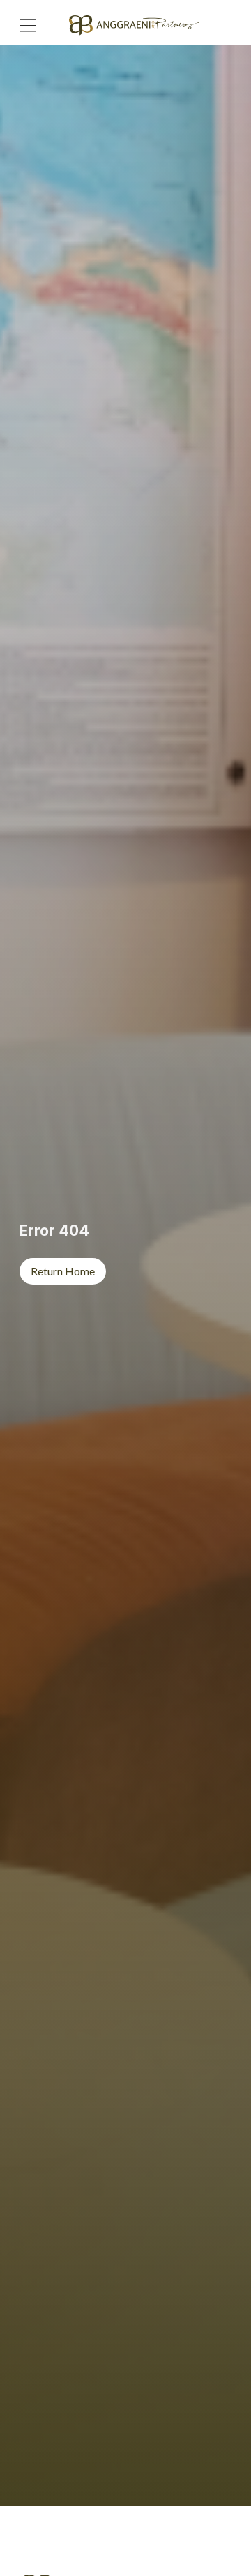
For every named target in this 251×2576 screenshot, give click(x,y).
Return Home (63, 1271)
